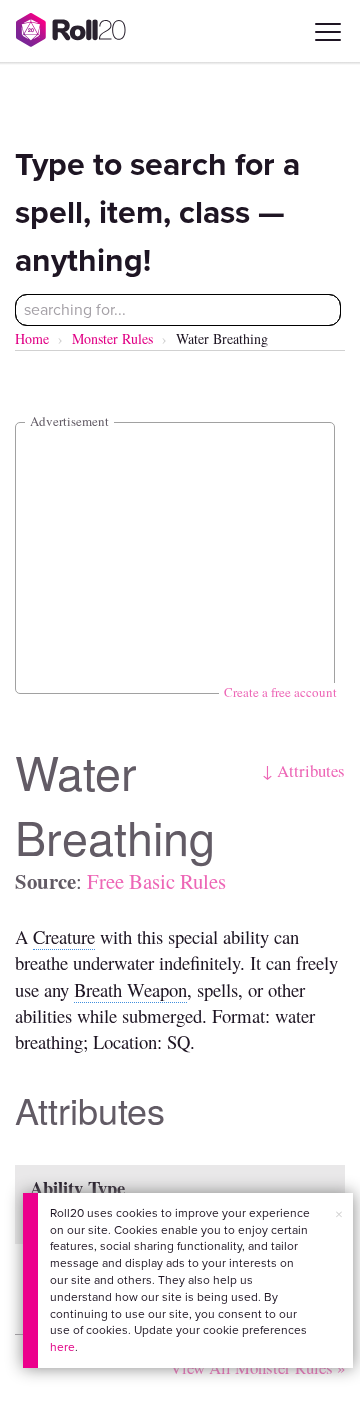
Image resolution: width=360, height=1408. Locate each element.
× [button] (339, 1214)
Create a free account (280, 692)
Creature (64, 936)
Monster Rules (112, 338)
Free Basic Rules (156, 881)
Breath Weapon (130, 989)
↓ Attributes (303, 770)
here (62, 1347)
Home (32, 338)
